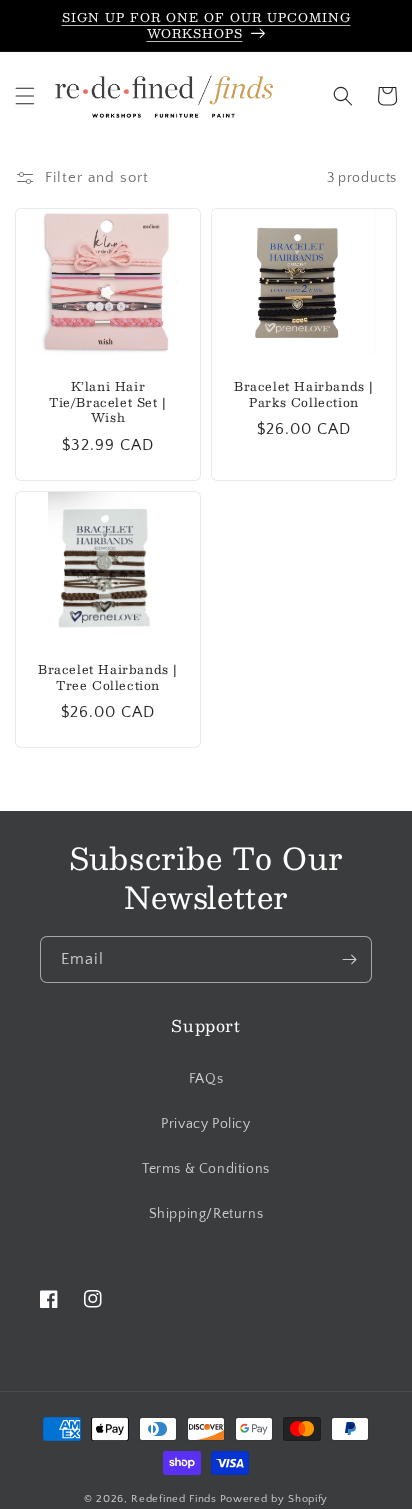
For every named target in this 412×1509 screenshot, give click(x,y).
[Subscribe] (349, 959)
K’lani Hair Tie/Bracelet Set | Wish (108, 402)
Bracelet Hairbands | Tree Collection (108, 677)
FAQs (206, 1079)
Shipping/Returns (206, 1214)
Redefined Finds (174, 1499)
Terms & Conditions (206, 1169)
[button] (25, 96)
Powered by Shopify (274, 1499)
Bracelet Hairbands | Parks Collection (304, 394)
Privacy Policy (205, 1124)
